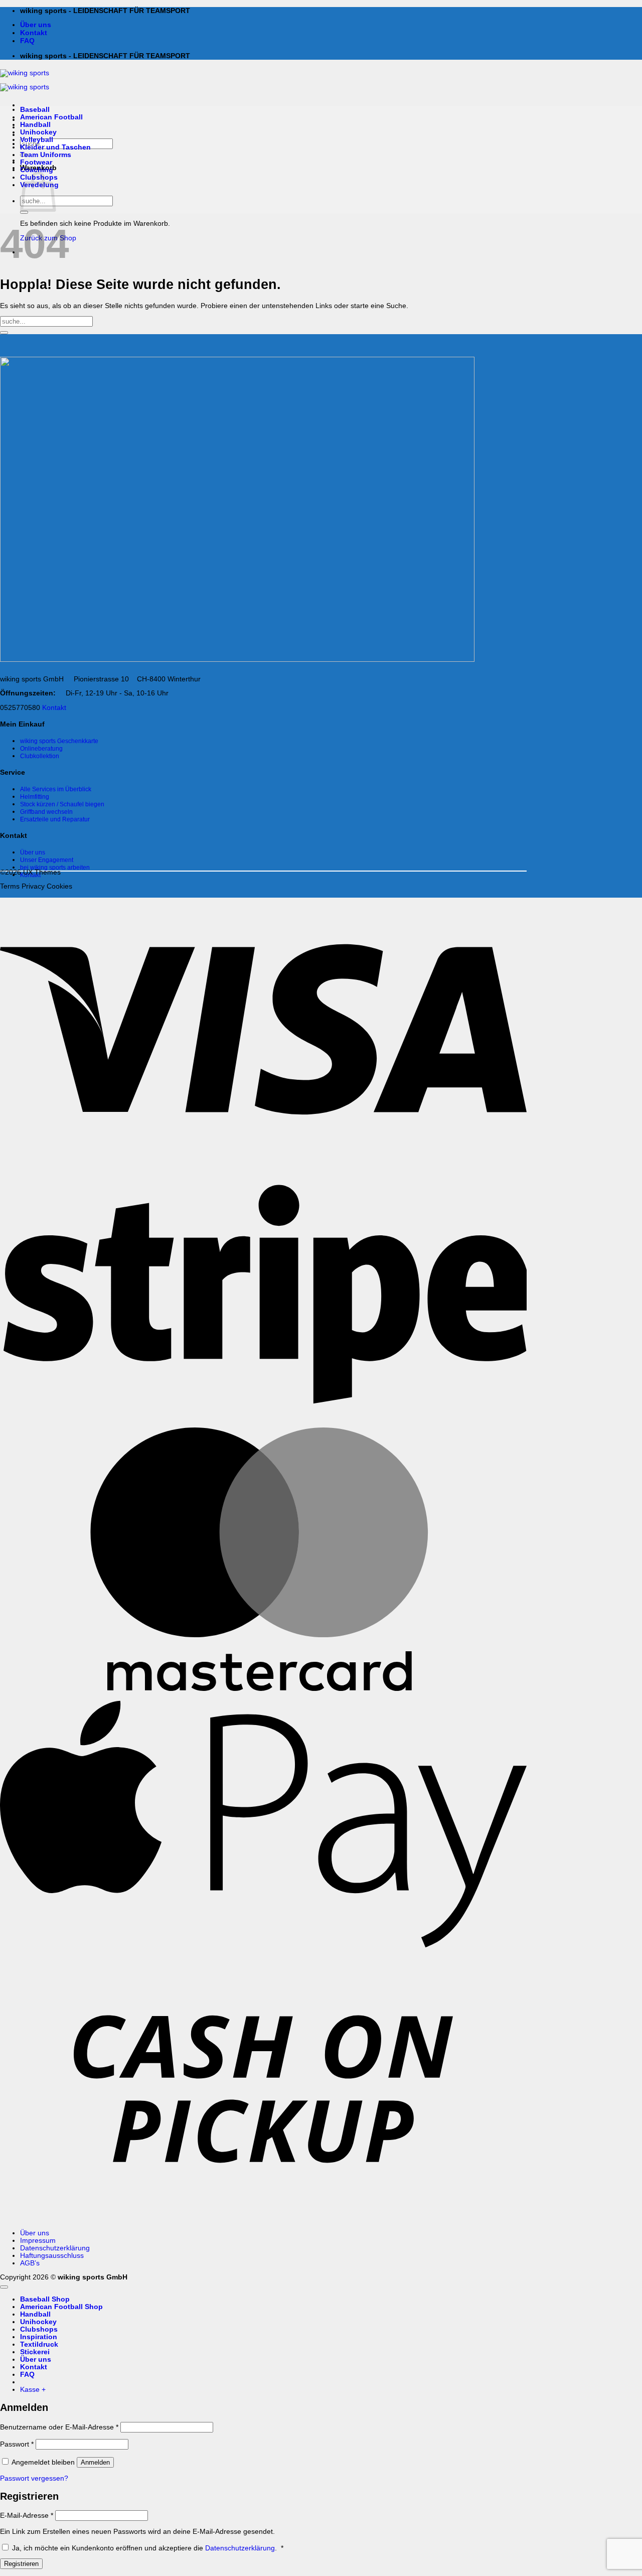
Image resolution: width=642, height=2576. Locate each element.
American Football (51, 117)
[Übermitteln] (24, 212)
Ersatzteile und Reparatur (55, 819)
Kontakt (34, 33)
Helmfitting (35, 797)
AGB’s (30, 2263)
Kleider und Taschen (55, 147)
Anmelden (95, 2462)
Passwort (17, 2444)
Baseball (35, 110)
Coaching (37, 170)
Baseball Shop (45, 2299)
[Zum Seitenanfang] (4, 2287)
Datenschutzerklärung (55, 2248)
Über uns (36, 25)
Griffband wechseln (46, 812)
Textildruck (39, 2344)
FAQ (27, 41)
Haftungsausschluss (52, 2256)
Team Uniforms (46, 155)
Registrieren (21, 2564)
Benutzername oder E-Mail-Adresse (59, 2427)
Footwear (36, 162)
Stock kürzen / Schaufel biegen (62, 804)
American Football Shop (61, 2307)
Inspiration (39, 2337)
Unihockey (38, 132)
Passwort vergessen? (34, 2478)
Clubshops (39, 2329)
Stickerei (35, 2352)
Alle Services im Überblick (56, 789)
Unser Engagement (47, 860)
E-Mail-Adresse (27, 2516)
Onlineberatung (41, 749)
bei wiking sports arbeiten (55, 868)
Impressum (38, 2241)
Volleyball (37, 140)
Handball (35, 125)
